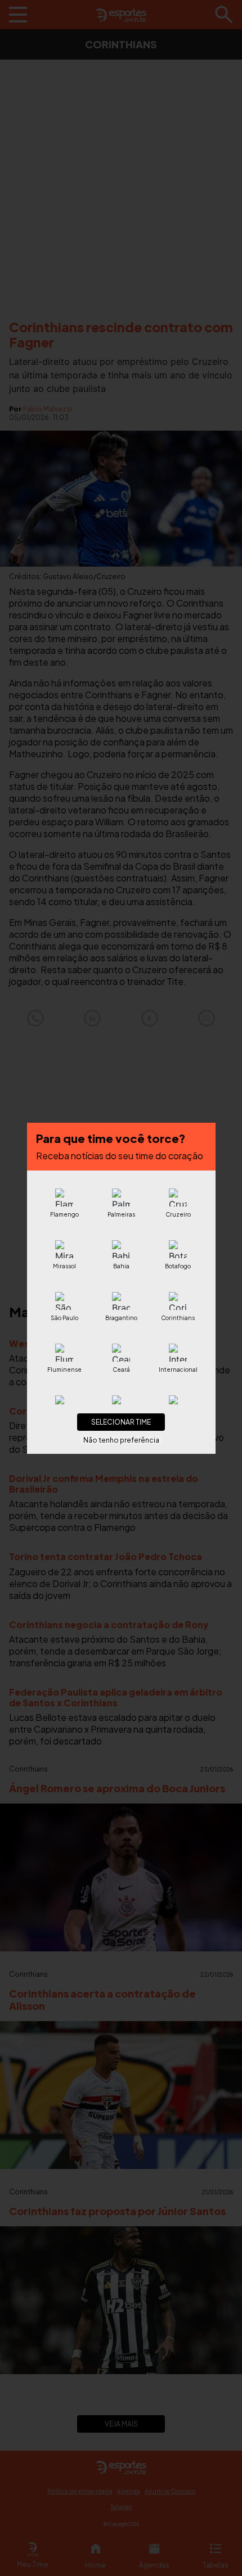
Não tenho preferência (121, 1440)
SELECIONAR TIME (121, 1422)
